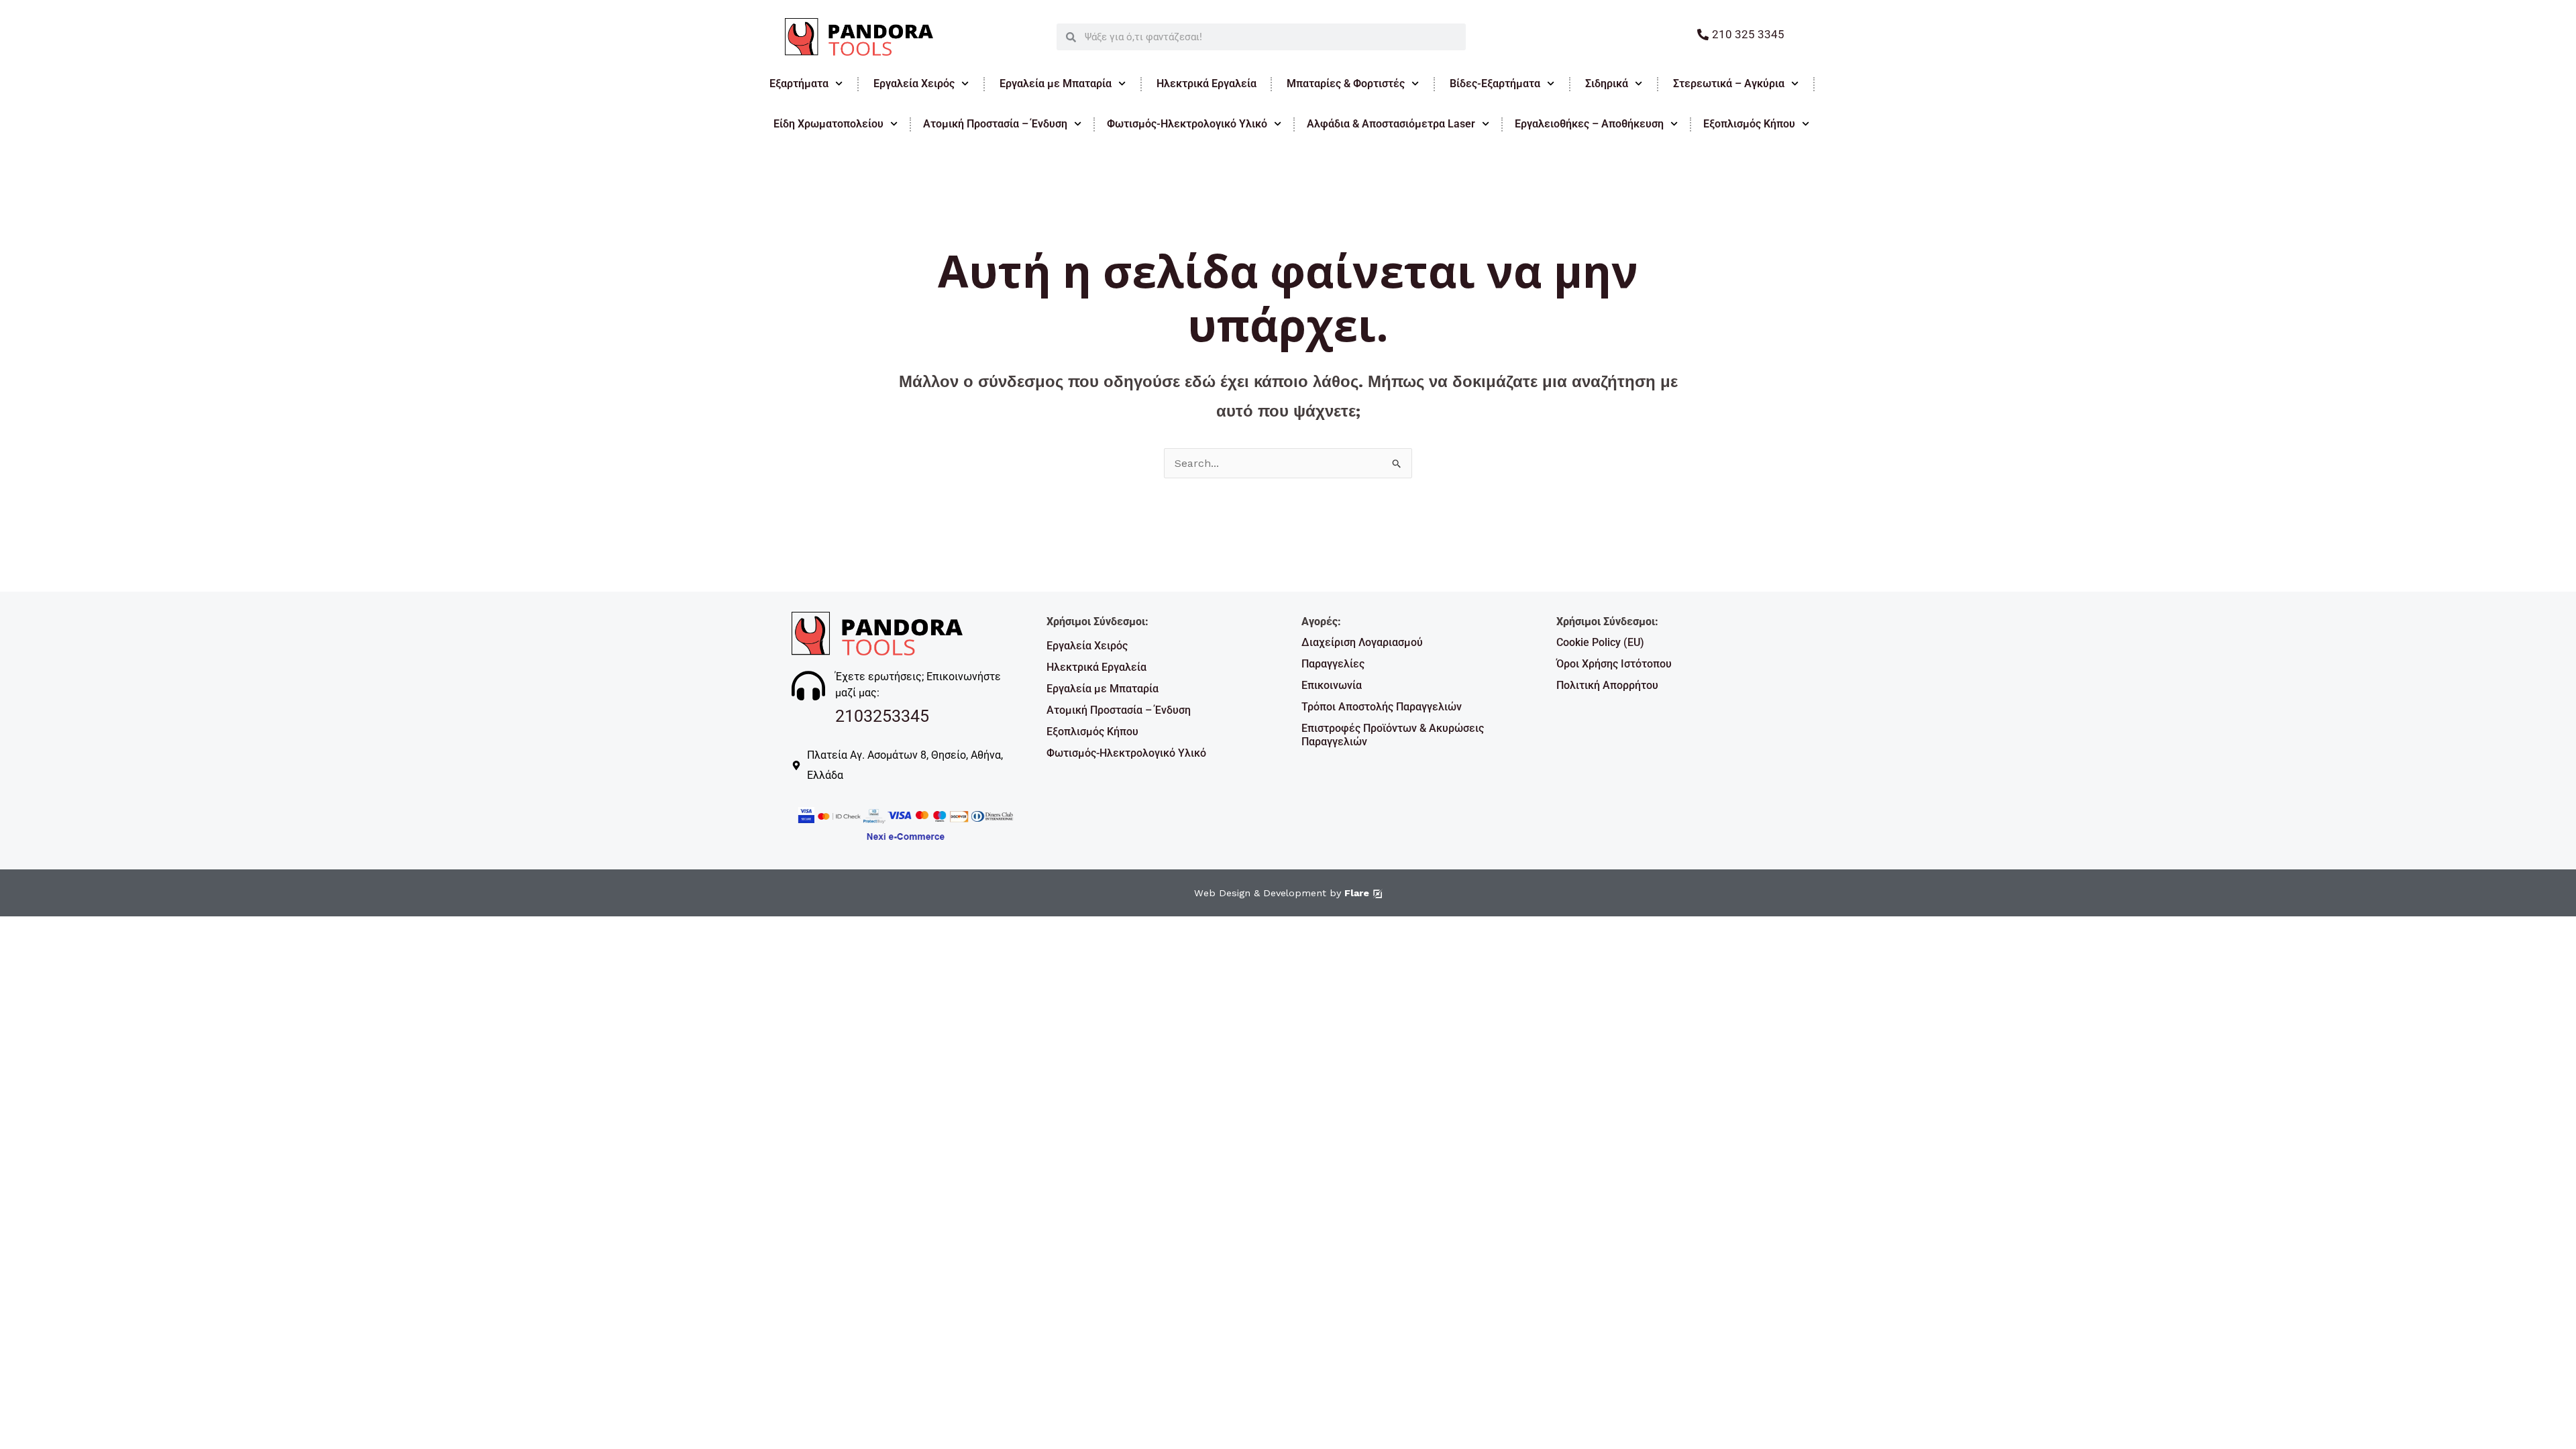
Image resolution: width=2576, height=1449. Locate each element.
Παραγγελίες (1333, 664)
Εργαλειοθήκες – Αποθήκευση (1589, 124)
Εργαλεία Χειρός (914, 84)
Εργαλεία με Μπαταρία (1056, 84)
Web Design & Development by (1282, 893)
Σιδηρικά (1607, 84)
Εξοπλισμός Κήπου (1749, 124)
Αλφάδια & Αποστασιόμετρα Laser (1391, 124)
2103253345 (882, 716)
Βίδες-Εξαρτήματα (1495, 84)
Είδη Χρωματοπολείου (828, 124)
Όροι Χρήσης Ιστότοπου (1614, 664)
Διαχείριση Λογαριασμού (1362, 642)
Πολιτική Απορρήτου (1607, 685)
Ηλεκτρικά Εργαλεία (1206, 84)
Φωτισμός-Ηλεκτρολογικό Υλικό (1187, 124)
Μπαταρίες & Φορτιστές (1346, 84)
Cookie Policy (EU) (1600, 642)
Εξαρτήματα (799, 84)
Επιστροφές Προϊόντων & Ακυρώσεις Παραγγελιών (1393, 735)
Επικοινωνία (1332, 685)
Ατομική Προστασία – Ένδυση (995, 124)
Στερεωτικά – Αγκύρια (1729, 84)
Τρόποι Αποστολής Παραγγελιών (1382, 707)
